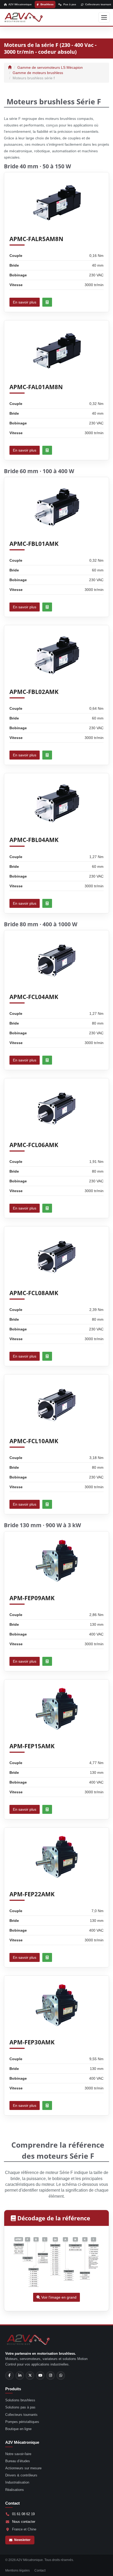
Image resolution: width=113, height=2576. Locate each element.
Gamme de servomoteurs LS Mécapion (50, 67)
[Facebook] (9, 2376)
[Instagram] (50, 2376)
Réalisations (15, 2490)
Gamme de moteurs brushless (38, 73)
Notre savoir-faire (18, 2454)
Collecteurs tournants (21, 2415)
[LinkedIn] (20, 2376)
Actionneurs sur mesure (23, 2468)
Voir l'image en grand (58, 2297)
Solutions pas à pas (20, 2407)
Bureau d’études (18, 2461)
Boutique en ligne (18, 2429)
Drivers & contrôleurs (21, 2475)
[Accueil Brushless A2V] (24, 17)
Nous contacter (24, 2522)
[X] (30, 2376)
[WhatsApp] (61, 2376)
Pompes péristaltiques (22, 2422)
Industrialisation (17, 2482)
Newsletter (22, 2540)
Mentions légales (17, 2570)
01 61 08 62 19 (23, 2514)
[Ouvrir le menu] (104, 17)
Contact (40, 2570)
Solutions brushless (20, 2400)
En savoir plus (25, 302)
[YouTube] (40, 2376)
